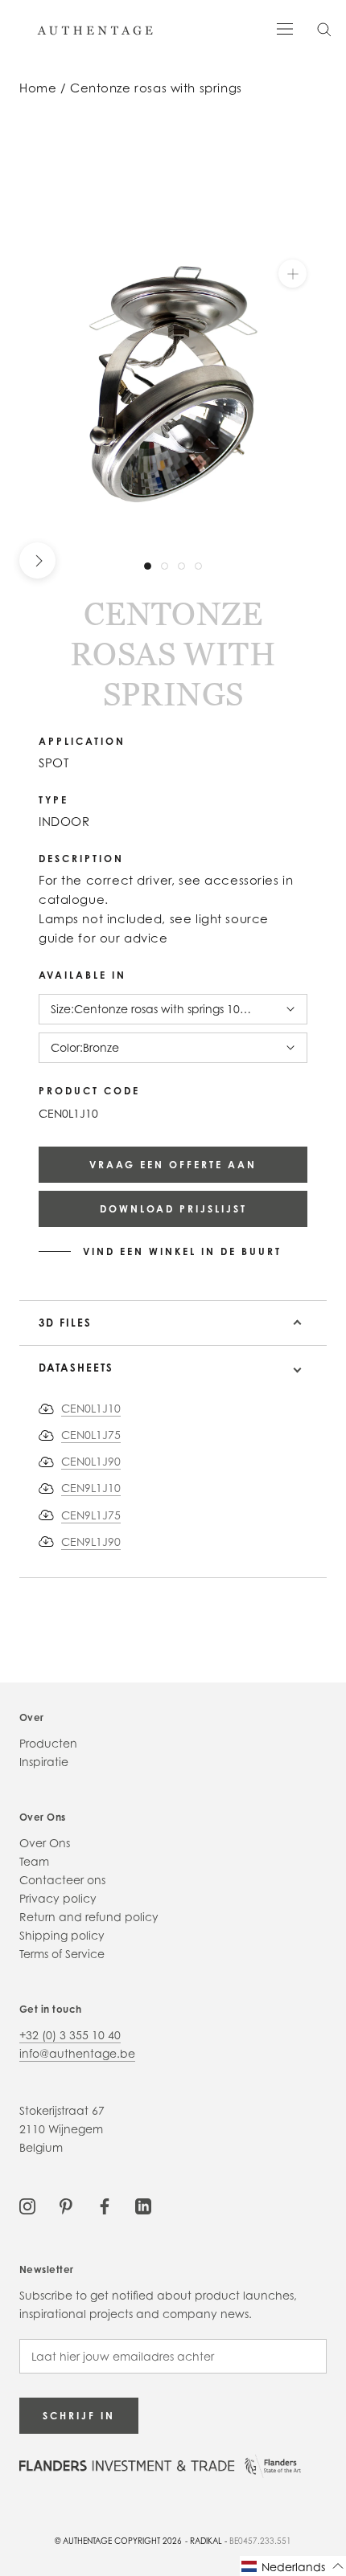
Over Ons (45, 1843)
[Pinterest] (66, 2204)
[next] (37, 560)
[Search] (324, 29)
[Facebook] (105, 2204)
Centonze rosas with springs (156, 88)
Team (34, 1861)
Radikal (206, 2541)
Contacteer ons (62, 1880)
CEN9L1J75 (91, 1515)
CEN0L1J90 (91, 1461)
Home (38, 88)
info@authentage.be (77, 2053)
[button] (293, 2566)
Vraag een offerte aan (173, 1165)
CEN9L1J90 (91, 1542)
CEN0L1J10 (91, 1408)
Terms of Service (62, 1954)
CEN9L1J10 (91, 1488)
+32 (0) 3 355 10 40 (70, 2035)
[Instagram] (27, 2204)
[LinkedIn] (143, 2204)
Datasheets (76, 1368)
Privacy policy (58, 1898)
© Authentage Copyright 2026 (118, 2541)
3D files (65, 1323)
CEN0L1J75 (91, 1435)
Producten (48, 1743)
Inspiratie (44, 1762)
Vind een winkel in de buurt (182, 1252)
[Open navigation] (285, 28)
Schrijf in (79, 2416)
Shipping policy (62, 1935)
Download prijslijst (173, 1209)
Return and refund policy (89, 1917)
